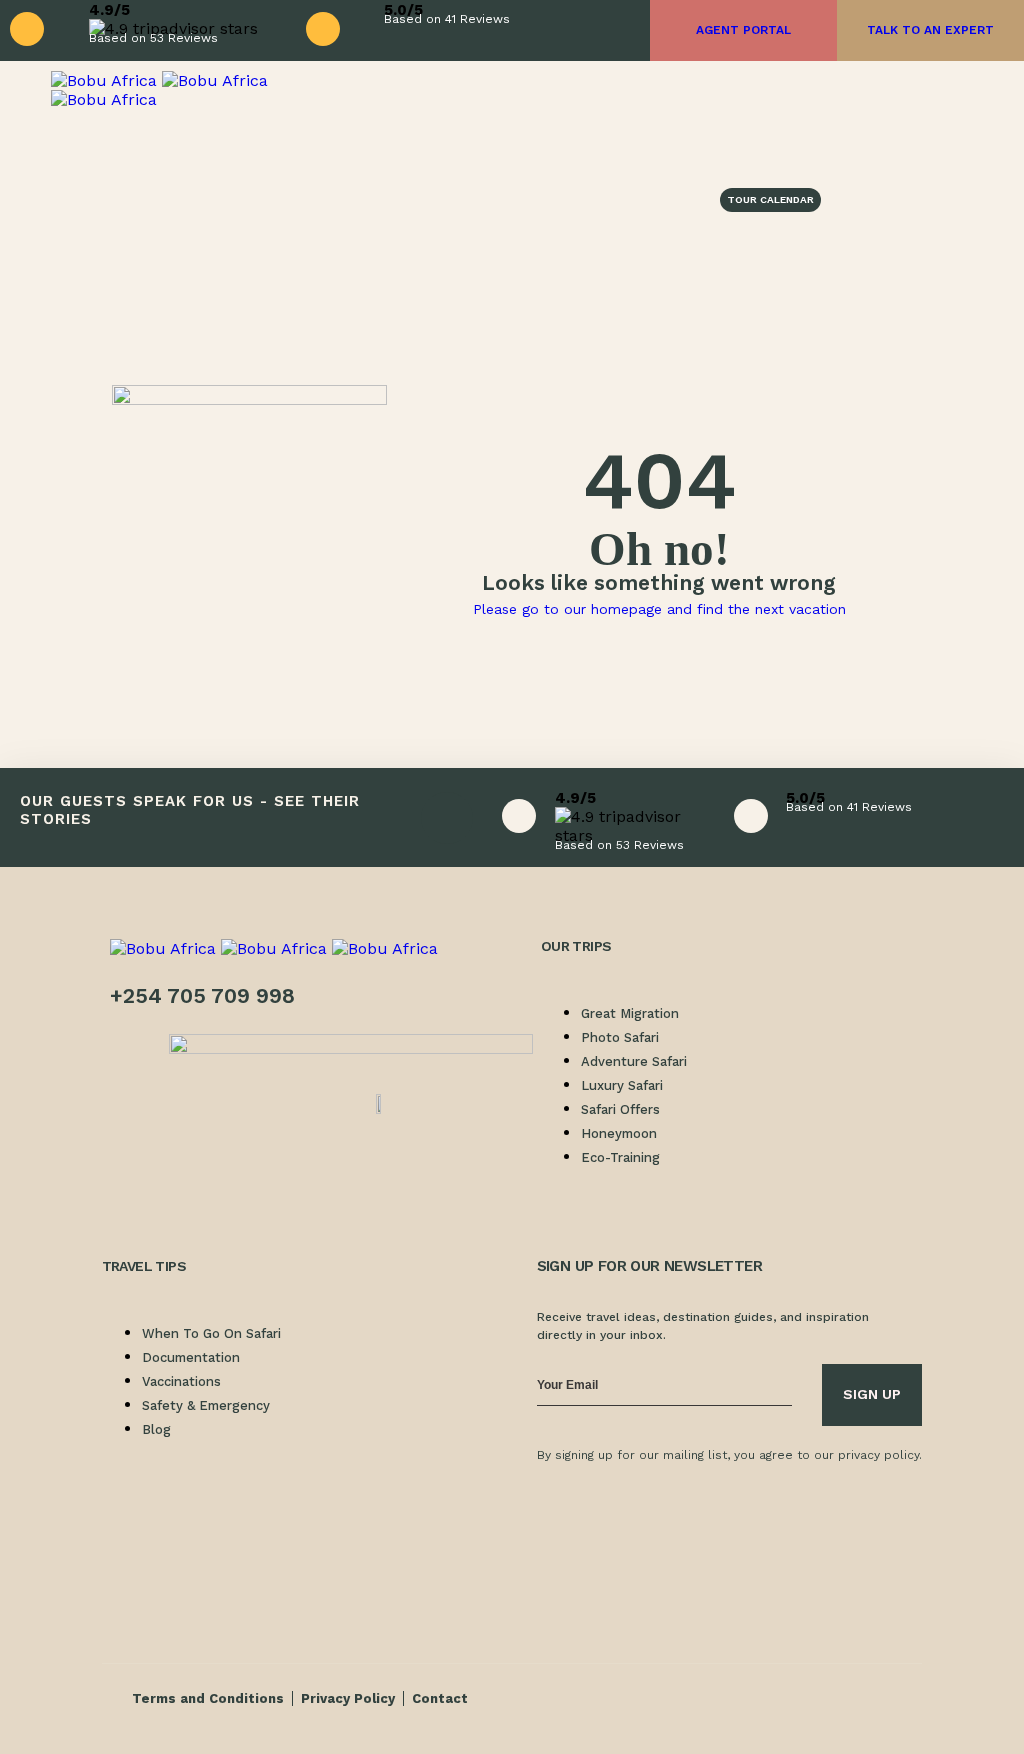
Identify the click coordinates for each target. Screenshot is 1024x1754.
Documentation (191, 1357)
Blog (156, 1429)
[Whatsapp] (562, 1563)
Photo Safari (620, 1037)
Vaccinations (181, 1381)
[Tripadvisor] (727, 1509)
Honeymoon (619, 1133)
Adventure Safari (634, 1061)
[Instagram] (617, 1509)
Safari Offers (620, 1109)
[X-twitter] (672, 1509)
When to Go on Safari (211, 1333)
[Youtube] (617, 1563)
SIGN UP (872, 1394)
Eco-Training (620, 1157)
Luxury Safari (622, 1085)
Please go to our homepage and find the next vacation (659, 609)
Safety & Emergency (206, 1405)
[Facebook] (562, 1509)
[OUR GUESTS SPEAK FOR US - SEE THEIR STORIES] (447, 818)
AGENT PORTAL (743, 30)
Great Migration (630, 1013)
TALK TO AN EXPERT (930, 30)
